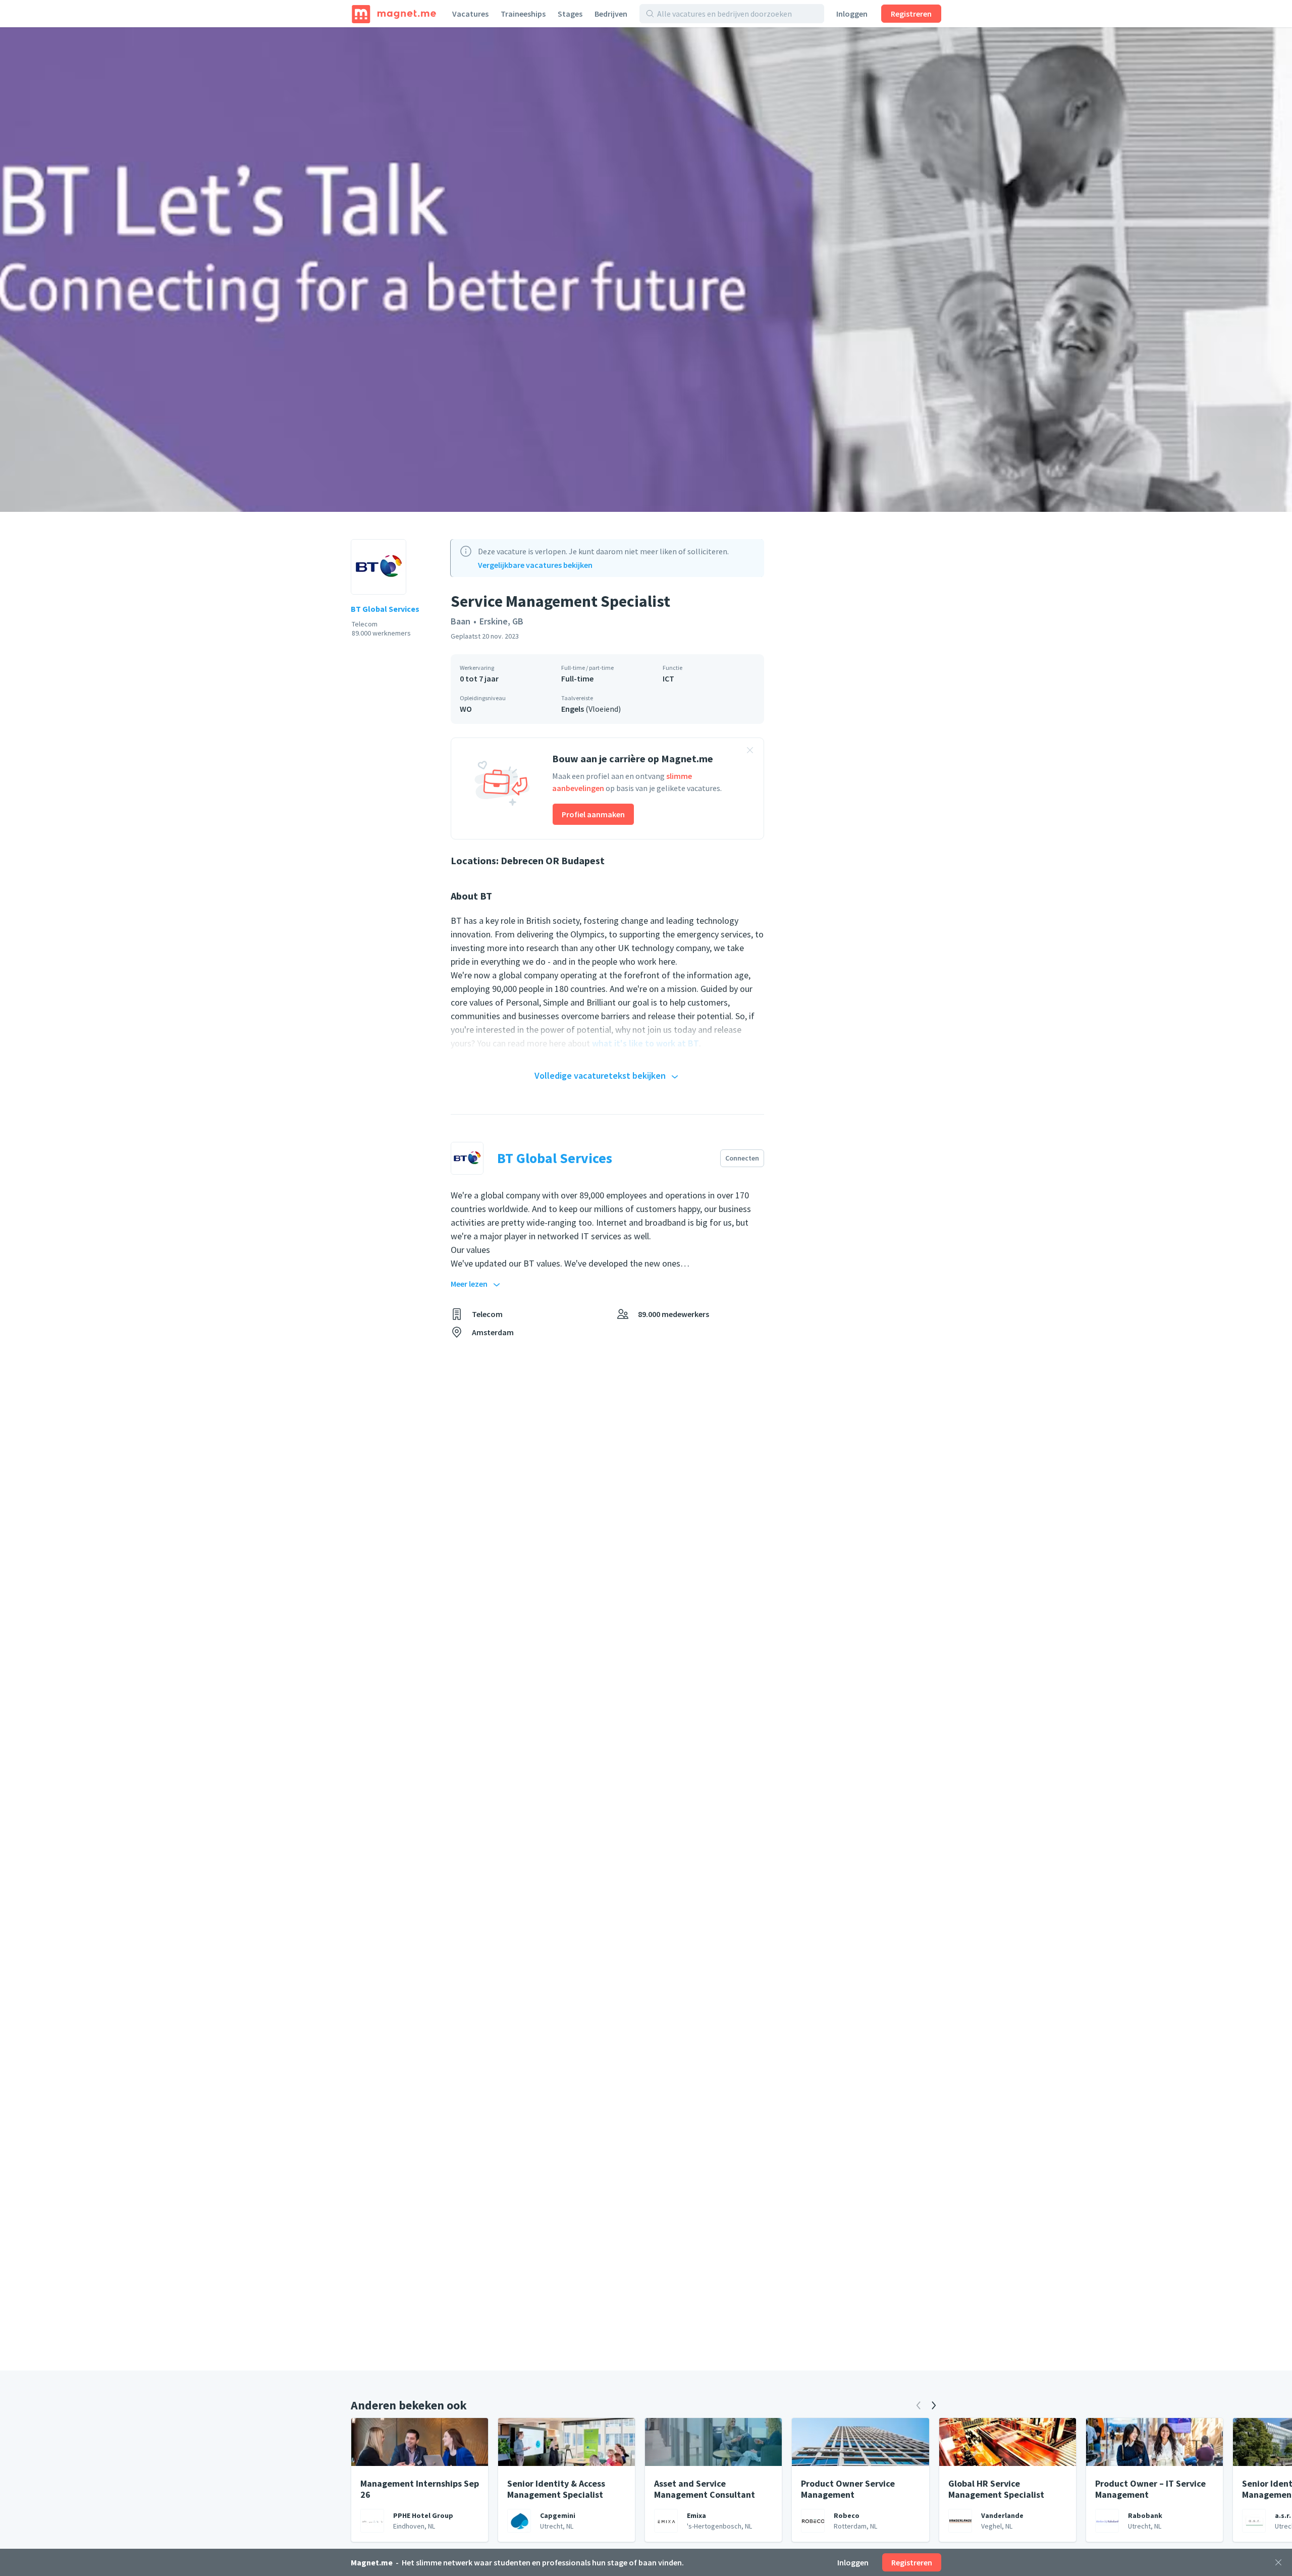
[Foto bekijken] (646, 270)
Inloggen (852, 14)
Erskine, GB (501, 621)
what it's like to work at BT (645, 1043)
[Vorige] (919, 2405)
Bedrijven (611, 14)
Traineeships (523, 14)
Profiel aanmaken (593, 814)
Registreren (911, 14)
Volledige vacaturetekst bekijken (600, 1075)
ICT (668, 678)
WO (466, 709)
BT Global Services (385, 609)
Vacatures (470, 14)
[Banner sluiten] (750, 752)
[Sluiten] (1278, 2562)
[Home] (394, 14)
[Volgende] (934, 2405)
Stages (570, 14)
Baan (461, 621)
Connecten (742, 1158)
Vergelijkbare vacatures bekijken (535, 565)
